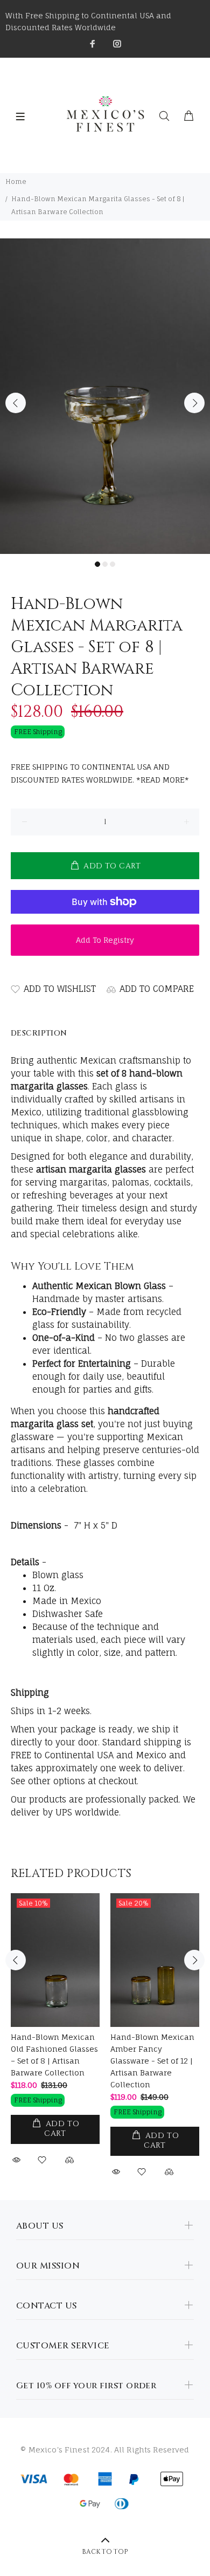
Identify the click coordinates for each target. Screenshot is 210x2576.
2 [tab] (105, 564)
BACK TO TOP (105, 2552)
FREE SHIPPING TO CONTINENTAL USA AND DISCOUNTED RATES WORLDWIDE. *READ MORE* (100, 773)
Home (16, 181)
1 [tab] (97, 564)
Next (194, 403)
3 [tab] (113, 564)
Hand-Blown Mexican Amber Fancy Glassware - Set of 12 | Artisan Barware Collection (152, 2061)
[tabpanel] (105, 396)
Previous (16, 403)
